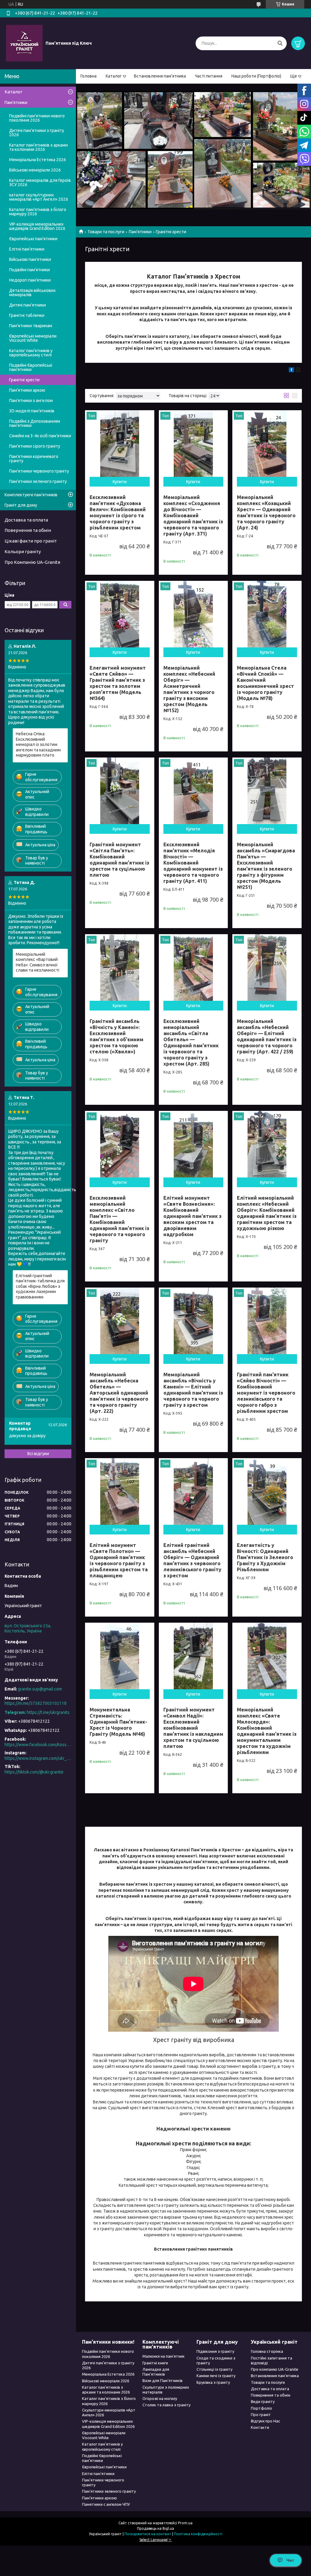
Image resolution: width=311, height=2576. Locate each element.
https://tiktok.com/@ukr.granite (34, 1772)
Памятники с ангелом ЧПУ (106, 2504)
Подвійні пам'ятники (29, 270)
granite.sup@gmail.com (40, 1689)
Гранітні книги (155, 2363)
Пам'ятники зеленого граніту (38, 481)
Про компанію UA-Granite (275, 2369)
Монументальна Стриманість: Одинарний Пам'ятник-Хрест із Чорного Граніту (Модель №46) (118, 1722)
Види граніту (263, 2401)
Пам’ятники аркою (27, 390)
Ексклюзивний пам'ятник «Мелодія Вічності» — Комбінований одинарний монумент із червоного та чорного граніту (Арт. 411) (193, 863)
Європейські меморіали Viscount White (33, 338)
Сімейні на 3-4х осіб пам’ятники (40, 436)
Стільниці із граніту (214, 2369)
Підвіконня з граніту (215, 2351)
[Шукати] (280, 43)
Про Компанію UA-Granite (32, 562)
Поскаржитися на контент (148, 2534)
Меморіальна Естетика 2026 (38, 160)
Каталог (114, 76)
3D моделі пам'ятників (32, 411)
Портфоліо (261, 2408)
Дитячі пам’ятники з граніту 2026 (37, 133)
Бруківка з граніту (213, 2382)
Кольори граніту (23, 551)
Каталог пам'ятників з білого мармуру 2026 (38, 212)
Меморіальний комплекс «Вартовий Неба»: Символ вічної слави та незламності (38, 962)
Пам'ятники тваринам (31, 326)
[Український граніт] (24, 43)
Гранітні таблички (27, 315)
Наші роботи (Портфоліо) (256, 76)
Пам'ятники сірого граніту (35, 446)
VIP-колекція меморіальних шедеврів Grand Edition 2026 (37, 226)
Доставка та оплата (26, 520)
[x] (298, 371)
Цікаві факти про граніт (31, 541)
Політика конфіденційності (198, 2534)
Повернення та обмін (28, 530)
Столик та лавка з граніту (166, 2405)
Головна (89, 76)
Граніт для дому (21, 505)
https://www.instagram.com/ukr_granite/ (38, 1758)
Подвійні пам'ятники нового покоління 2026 (37, 118)
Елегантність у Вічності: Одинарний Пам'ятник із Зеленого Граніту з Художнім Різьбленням (265, 1557)
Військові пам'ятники (30, 259)
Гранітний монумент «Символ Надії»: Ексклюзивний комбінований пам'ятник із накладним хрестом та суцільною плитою (193, 1728)
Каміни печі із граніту (216, 2376)
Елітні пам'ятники (27, 249)
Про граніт (261, 2415)
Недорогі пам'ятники (30, 280)
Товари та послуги (106, 232)
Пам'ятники (140, 232)
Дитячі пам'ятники (27, 305)
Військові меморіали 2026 (35, 170)
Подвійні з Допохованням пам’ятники (35, 423)
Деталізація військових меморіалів (32, 293)
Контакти (260, 2427)
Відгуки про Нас (265, 2421)
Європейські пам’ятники (33, 239)
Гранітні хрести (24, 380)
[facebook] (291, 371)
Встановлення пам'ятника (160, 76)
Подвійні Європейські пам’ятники (31, 367)
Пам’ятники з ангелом (31, 400)
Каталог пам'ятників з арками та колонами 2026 (38, 147)
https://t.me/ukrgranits (48, 1712)
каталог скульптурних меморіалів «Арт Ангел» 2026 (39, 197)
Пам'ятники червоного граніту (39, 471)
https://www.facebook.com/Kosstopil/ (38, 1745)
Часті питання (209, 76)
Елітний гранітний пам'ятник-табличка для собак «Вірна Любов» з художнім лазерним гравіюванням (40, 1286)
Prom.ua (185, 2523)
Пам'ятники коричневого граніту (34, 459)
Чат (290, 2560)
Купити (120, 482)
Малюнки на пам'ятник (164, 2356)
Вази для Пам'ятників (162, 2380)
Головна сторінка (267, 2351)
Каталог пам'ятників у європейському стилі (31, 353)
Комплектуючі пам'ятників (31, 495)
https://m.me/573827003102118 (36, 1703)
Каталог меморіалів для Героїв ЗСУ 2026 (40, 182)
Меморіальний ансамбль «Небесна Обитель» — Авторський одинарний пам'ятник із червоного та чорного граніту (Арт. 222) (119, 1393)
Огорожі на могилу (160, 2398)
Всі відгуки (38, 1454)
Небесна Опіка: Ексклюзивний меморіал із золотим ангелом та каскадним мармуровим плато (38, 744)
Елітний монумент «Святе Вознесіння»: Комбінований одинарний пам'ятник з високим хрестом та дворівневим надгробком (192, 1216)
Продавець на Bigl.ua (155, 2528)
